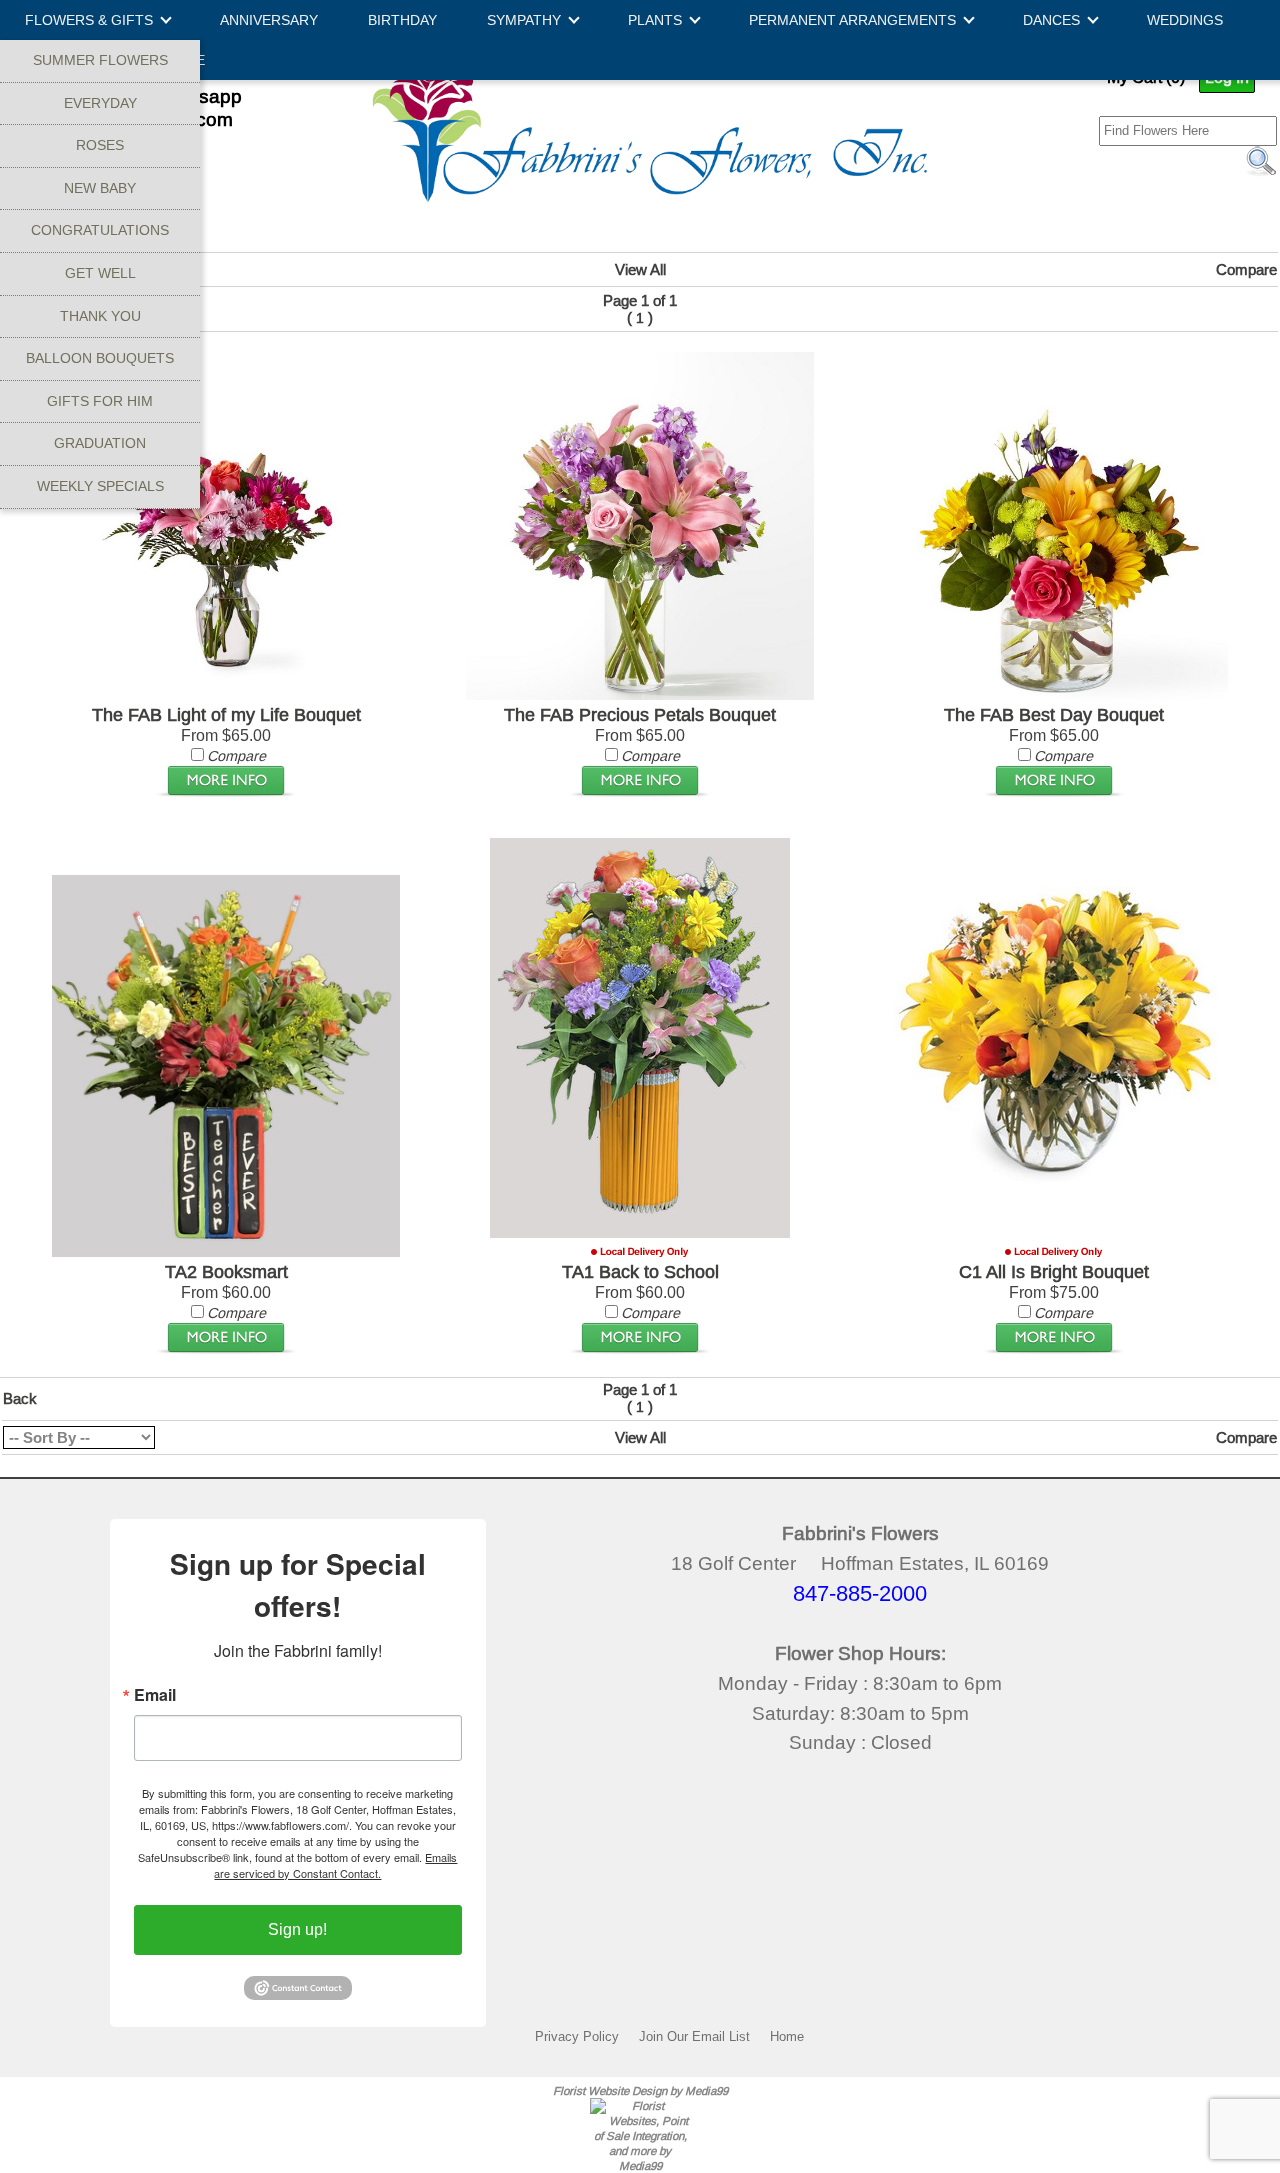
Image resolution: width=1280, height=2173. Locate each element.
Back (20, 1398)
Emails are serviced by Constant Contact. (335, 1865)
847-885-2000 (860, 1593)
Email (155, 1695)
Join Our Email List (694, 2036)
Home (787, 2036)
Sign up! (297, 1929)
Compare (1246, 269)
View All (640, 269)
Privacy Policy (577, 2036)
